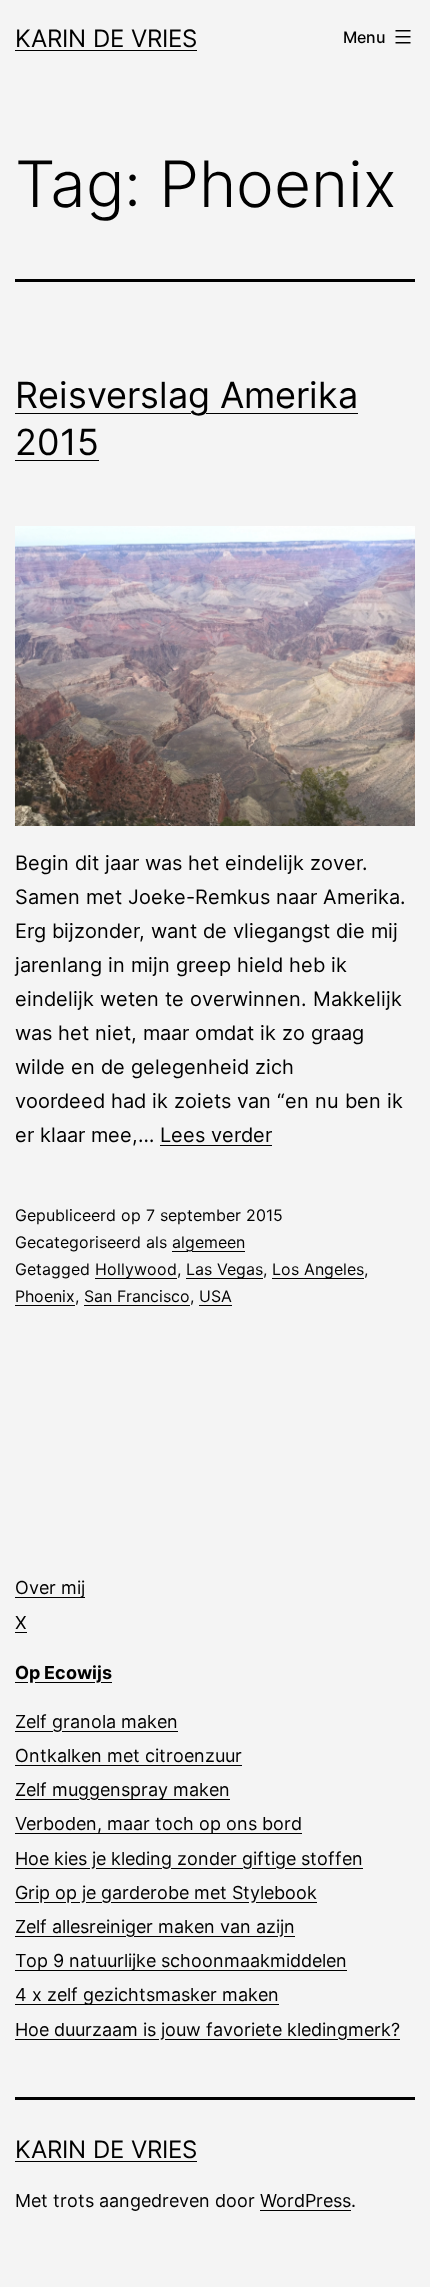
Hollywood (136, 1269)
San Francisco (137, 1296)
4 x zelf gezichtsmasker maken (147, 1994)
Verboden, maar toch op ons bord (158, 1823)
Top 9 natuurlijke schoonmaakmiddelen (181, 1960)
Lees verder (216, 1135)
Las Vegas (224, 1269)
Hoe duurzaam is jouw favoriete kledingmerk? (207, 2029)
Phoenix (45, 1296)
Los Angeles (318, 1269)
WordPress (305, 2200)
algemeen (208, 1242)
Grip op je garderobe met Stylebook (166, 1892)
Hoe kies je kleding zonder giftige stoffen (189, 1858)
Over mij (50, 1587)
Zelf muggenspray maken (122, 1789)
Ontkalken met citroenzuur (128, 1755)
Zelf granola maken (96, 1721)
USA (215, 1296)
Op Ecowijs (63, 1672)
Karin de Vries (106, 38)
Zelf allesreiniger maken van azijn (155, 1926)
